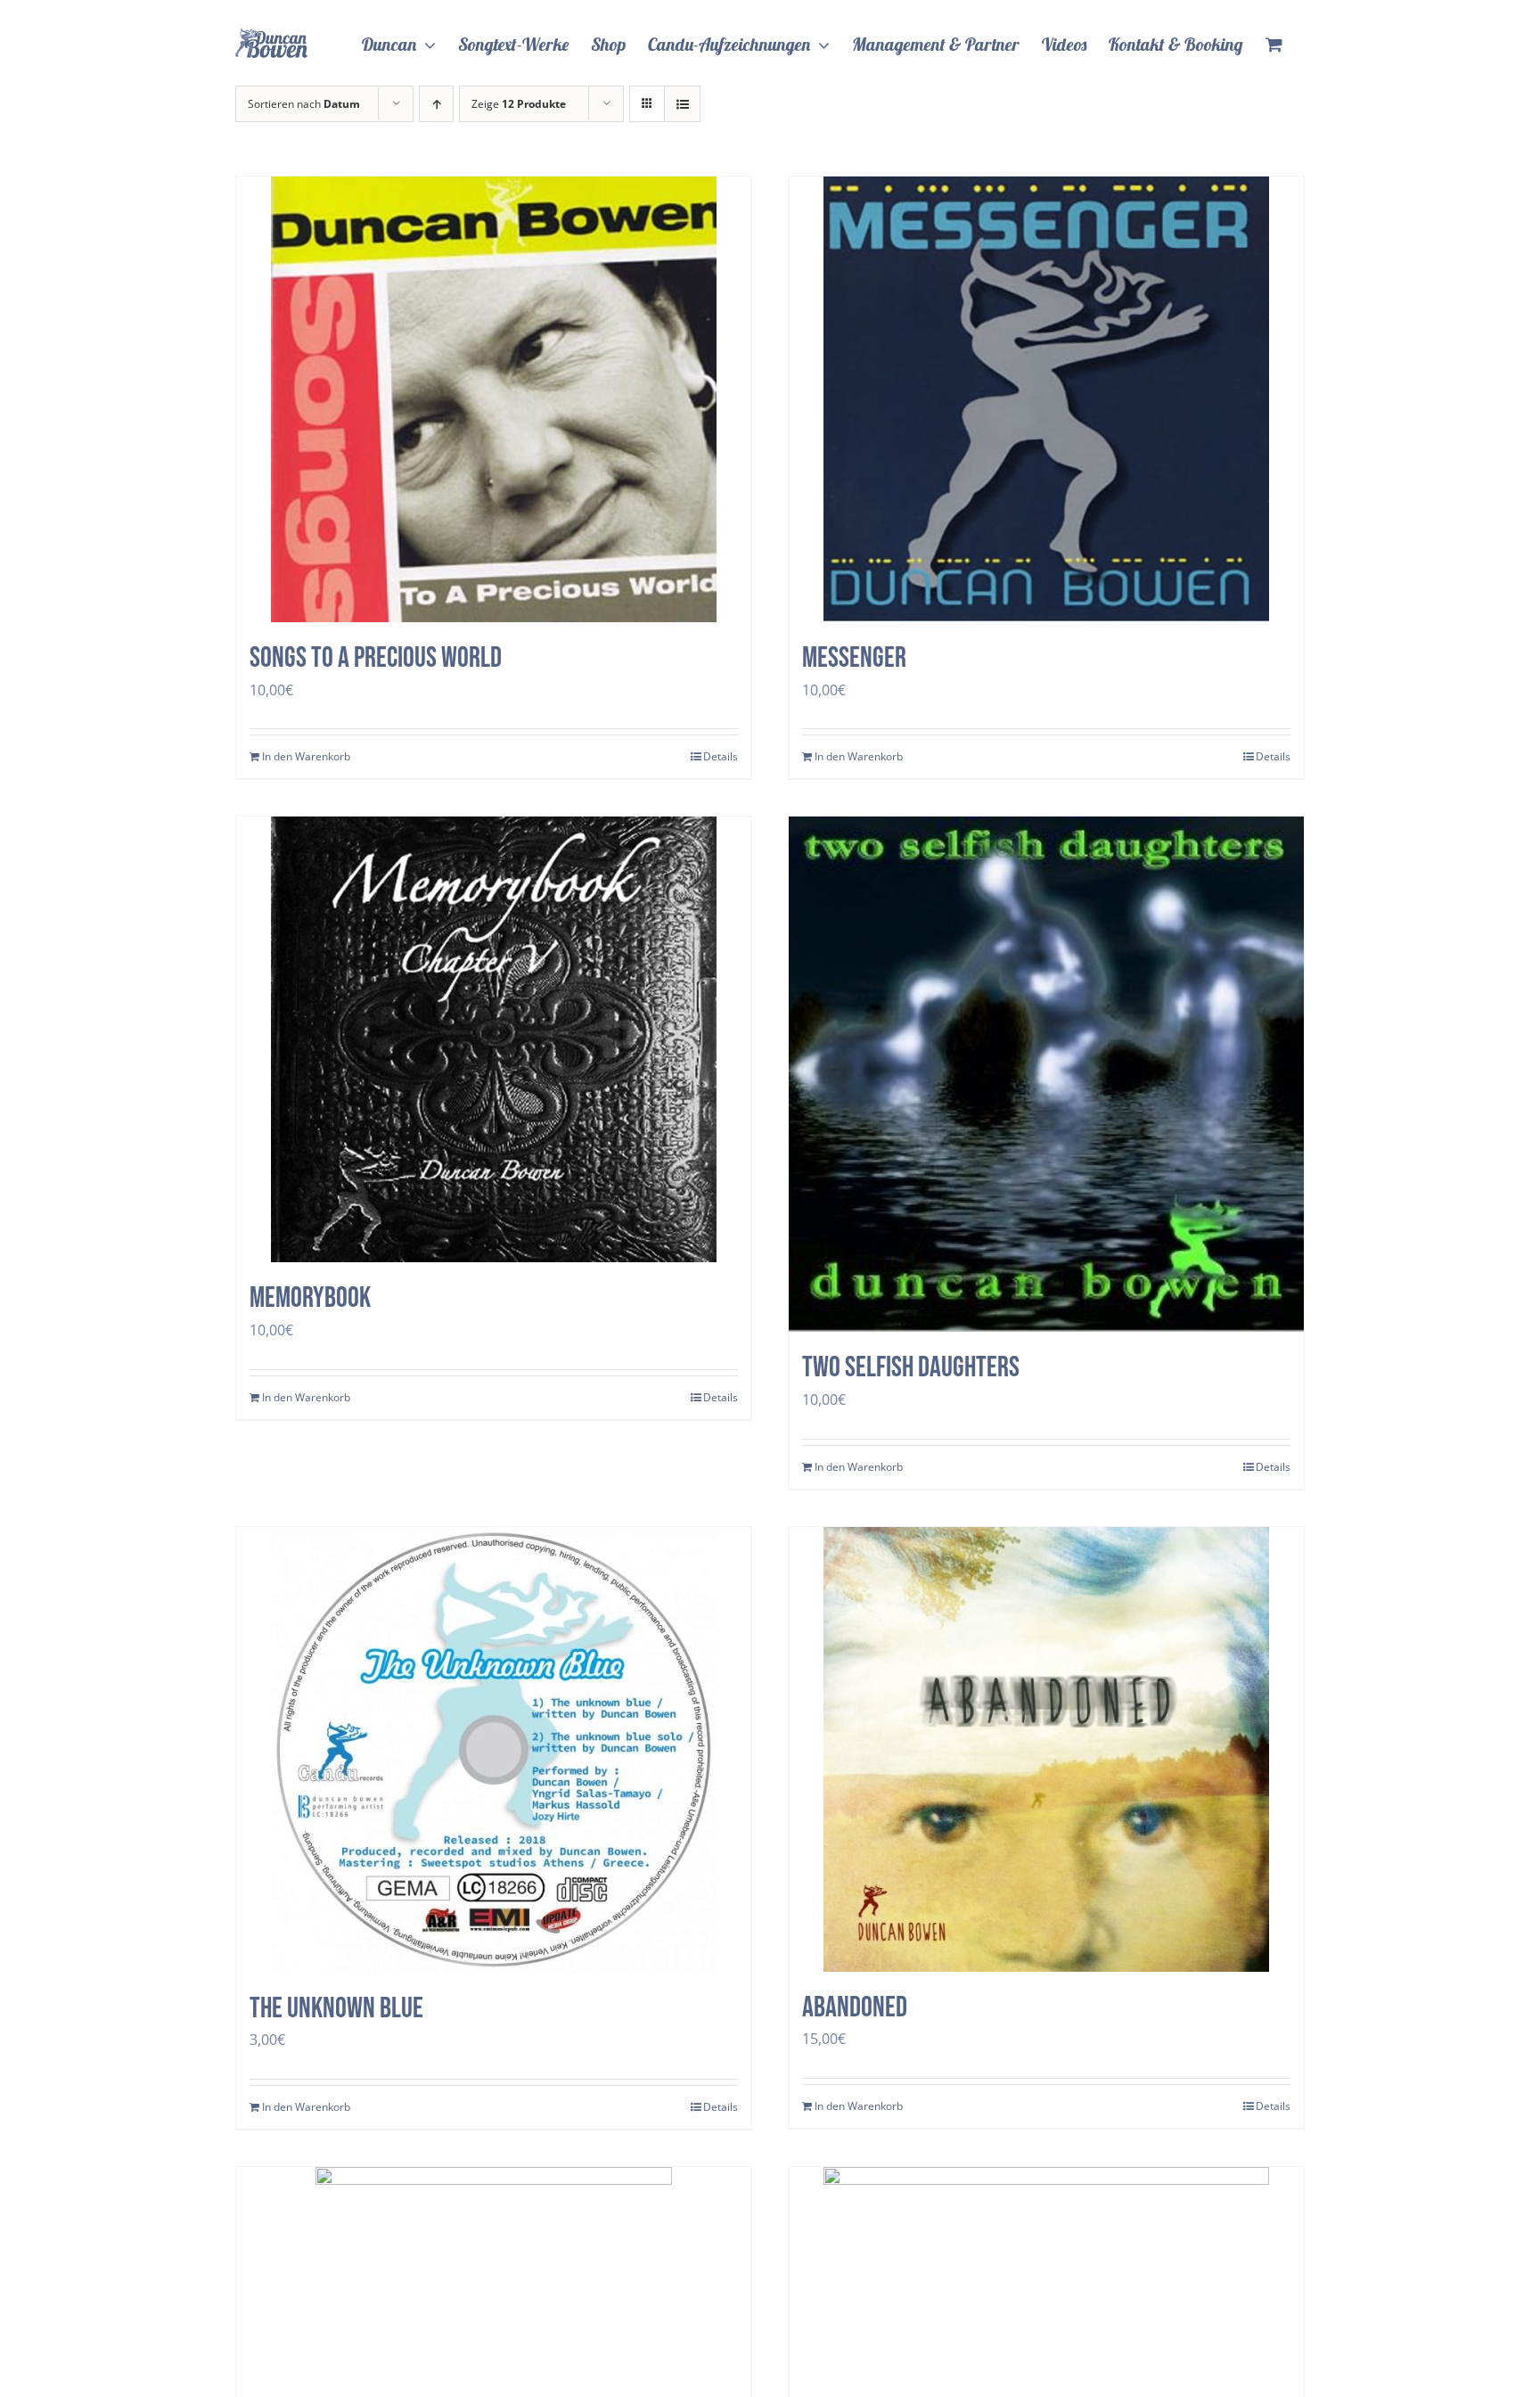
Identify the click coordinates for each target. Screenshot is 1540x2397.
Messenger (854, 658)
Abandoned (855, 2008)
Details (721, 756)
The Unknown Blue (336, 2009)
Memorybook (310, 1298)
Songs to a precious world (376, 658)
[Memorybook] (494, 1039)
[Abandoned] (1046, 1749)
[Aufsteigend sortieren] (436, 104)
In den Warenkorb (306, 756)
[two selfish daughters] (1046, 1074)
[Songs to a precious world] (494, 399)
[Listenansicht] (682, 104)
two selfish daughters (911, 1368)
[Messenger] (1046, 399)
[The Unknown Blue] (494, 1750)
